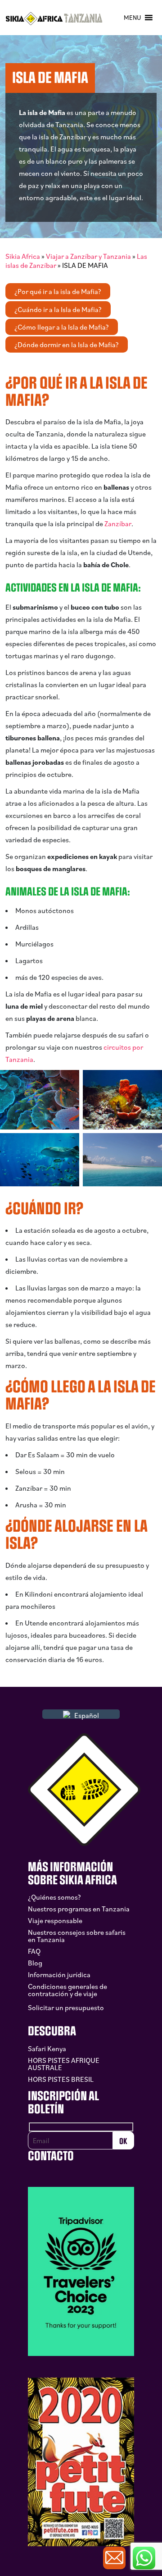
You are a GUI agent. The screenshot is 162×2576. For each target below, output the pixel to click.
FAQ (34, 1951)
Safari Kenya (47, 2048)
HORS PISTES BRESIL (61, 2079)
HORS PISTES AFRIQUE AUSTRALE (64, 2064)
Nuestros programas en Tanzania (79, 1909)
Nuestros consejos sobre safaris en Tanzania (77, 1936)
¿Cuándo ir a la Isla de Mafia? (58, 309)
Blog (35, 1963)
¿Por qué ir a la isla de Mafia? (58, 291)
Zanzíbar (118, 523)
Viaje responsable (55, 1920)
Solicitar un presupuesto (66, 2007)
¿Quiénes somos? (54, 1897)
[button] (132, 18)
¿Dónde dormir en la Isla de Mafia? (67, 344)
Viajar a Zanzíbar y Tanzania (88, 256)
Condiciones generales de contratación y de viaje (67, 1990)
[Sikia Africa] (54, 18)
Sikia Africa (23, 256)
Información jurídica (59, 1974)
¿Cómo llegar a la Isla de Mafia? (62, 327)
